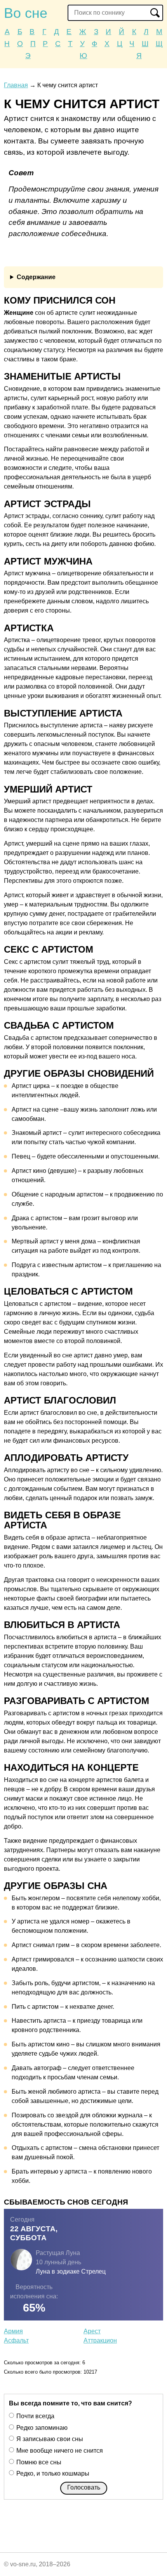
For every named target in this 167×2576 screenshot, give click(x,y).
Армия (13, 2331)
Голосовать (84, 2487)
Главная (16, 85)
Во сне (26, 13)
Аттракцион (100, 2340)
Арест (92, 2331)
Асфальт (16, 2340)
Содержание (36, 277)
